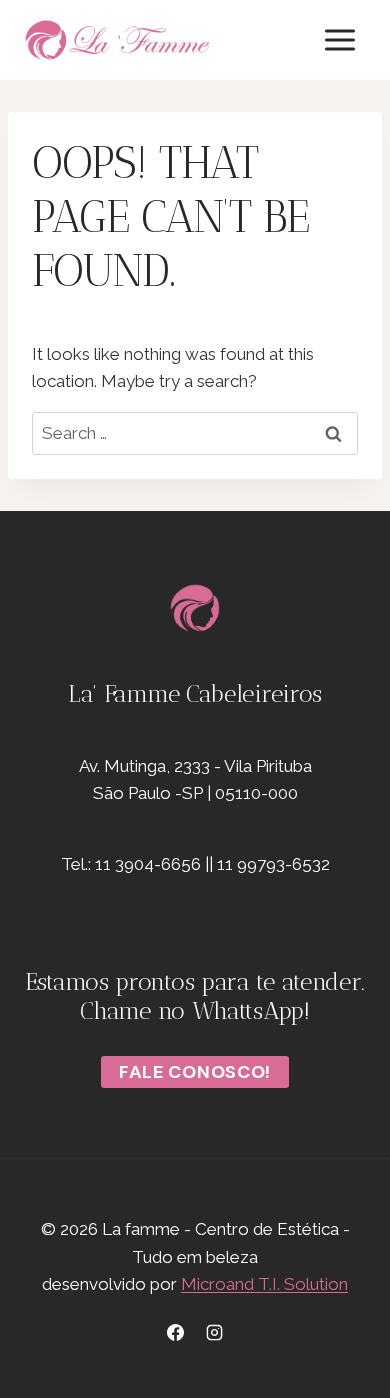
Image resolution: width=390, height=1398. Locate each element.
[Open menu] (339, 39)
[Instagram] (215, 1332)
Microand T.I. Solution (264, 1284)
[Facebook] (175, 1332)
